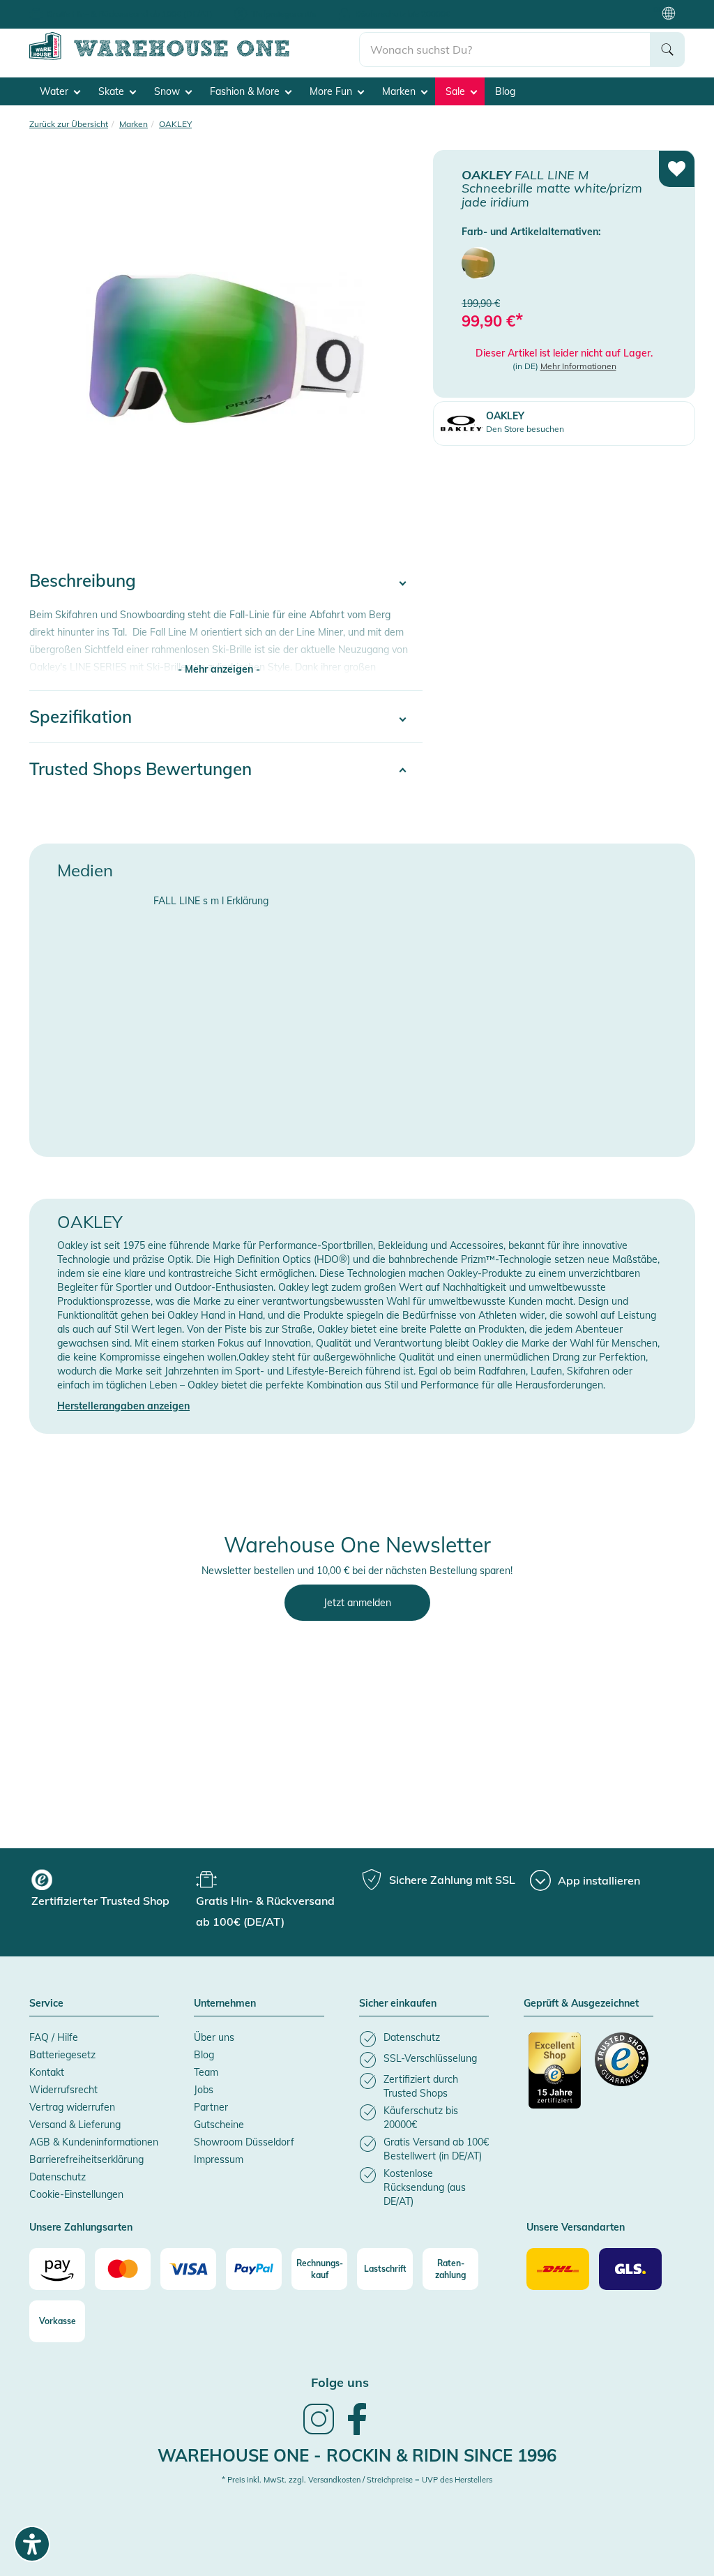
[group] (112, 1890)
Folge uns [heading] (340, 2382)
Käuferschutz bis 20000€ (403, 14)
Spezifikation (81, 717)
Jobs (204, 2090)
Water (55, 91)
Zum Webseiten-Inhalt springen (71, 7)
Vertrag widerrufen (72, 2107)
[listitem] (424, 2039)
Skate (113, 91)
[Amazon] (57, 2269)
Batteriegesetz (62, 2055)
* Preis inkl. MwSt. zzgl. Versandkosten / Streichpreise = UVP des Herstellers (357, 2480)
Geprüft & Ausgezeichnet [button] (581, 2004)
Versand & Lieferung (75, 2125)
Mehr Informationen (578, 366)
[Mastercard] (123, 2269)
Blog (505, 91)
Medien (85, 870)
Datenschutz (58, 2177)
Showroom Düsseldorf (244, 2142)
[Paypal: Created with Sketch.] (254, 2269)
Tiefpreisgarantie (284, 14)
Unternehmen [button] (225, 2004)
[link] (319, 2433)
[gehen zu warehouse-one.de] (194, 57)
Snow (168, 91)
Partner (211, 2107)
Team (206, 2072)
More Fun (332, 91)
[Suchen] (667, 50)
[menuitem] (478, 263)
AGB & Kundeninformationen (94, 2142)
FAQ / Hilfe (54, 2037)
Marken (400, 91)
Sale (457, 91)
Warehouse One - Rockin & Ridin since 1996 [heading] (357, 2455)
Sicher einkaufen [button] (398, 2004)
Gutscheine (219, 2125)
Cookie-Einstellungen (76, 2194)
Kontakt (47, 2072)
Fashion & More (246, 91)
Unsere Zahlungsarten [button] (81, 2228)
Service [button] (46, 2004)
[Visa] (188, 2269)
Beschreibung (83, 581)
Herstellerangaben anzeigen (123, 1406)
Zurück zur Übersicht (69, 124)
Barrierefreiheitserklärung (86, 2159)
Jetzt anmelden (357, 1603)
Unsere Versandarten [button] (576, 2228)
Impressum (219, 2159)
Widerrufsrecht (63, 2090)
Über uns (214, 2037)
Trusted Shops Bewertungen (140, 769)
